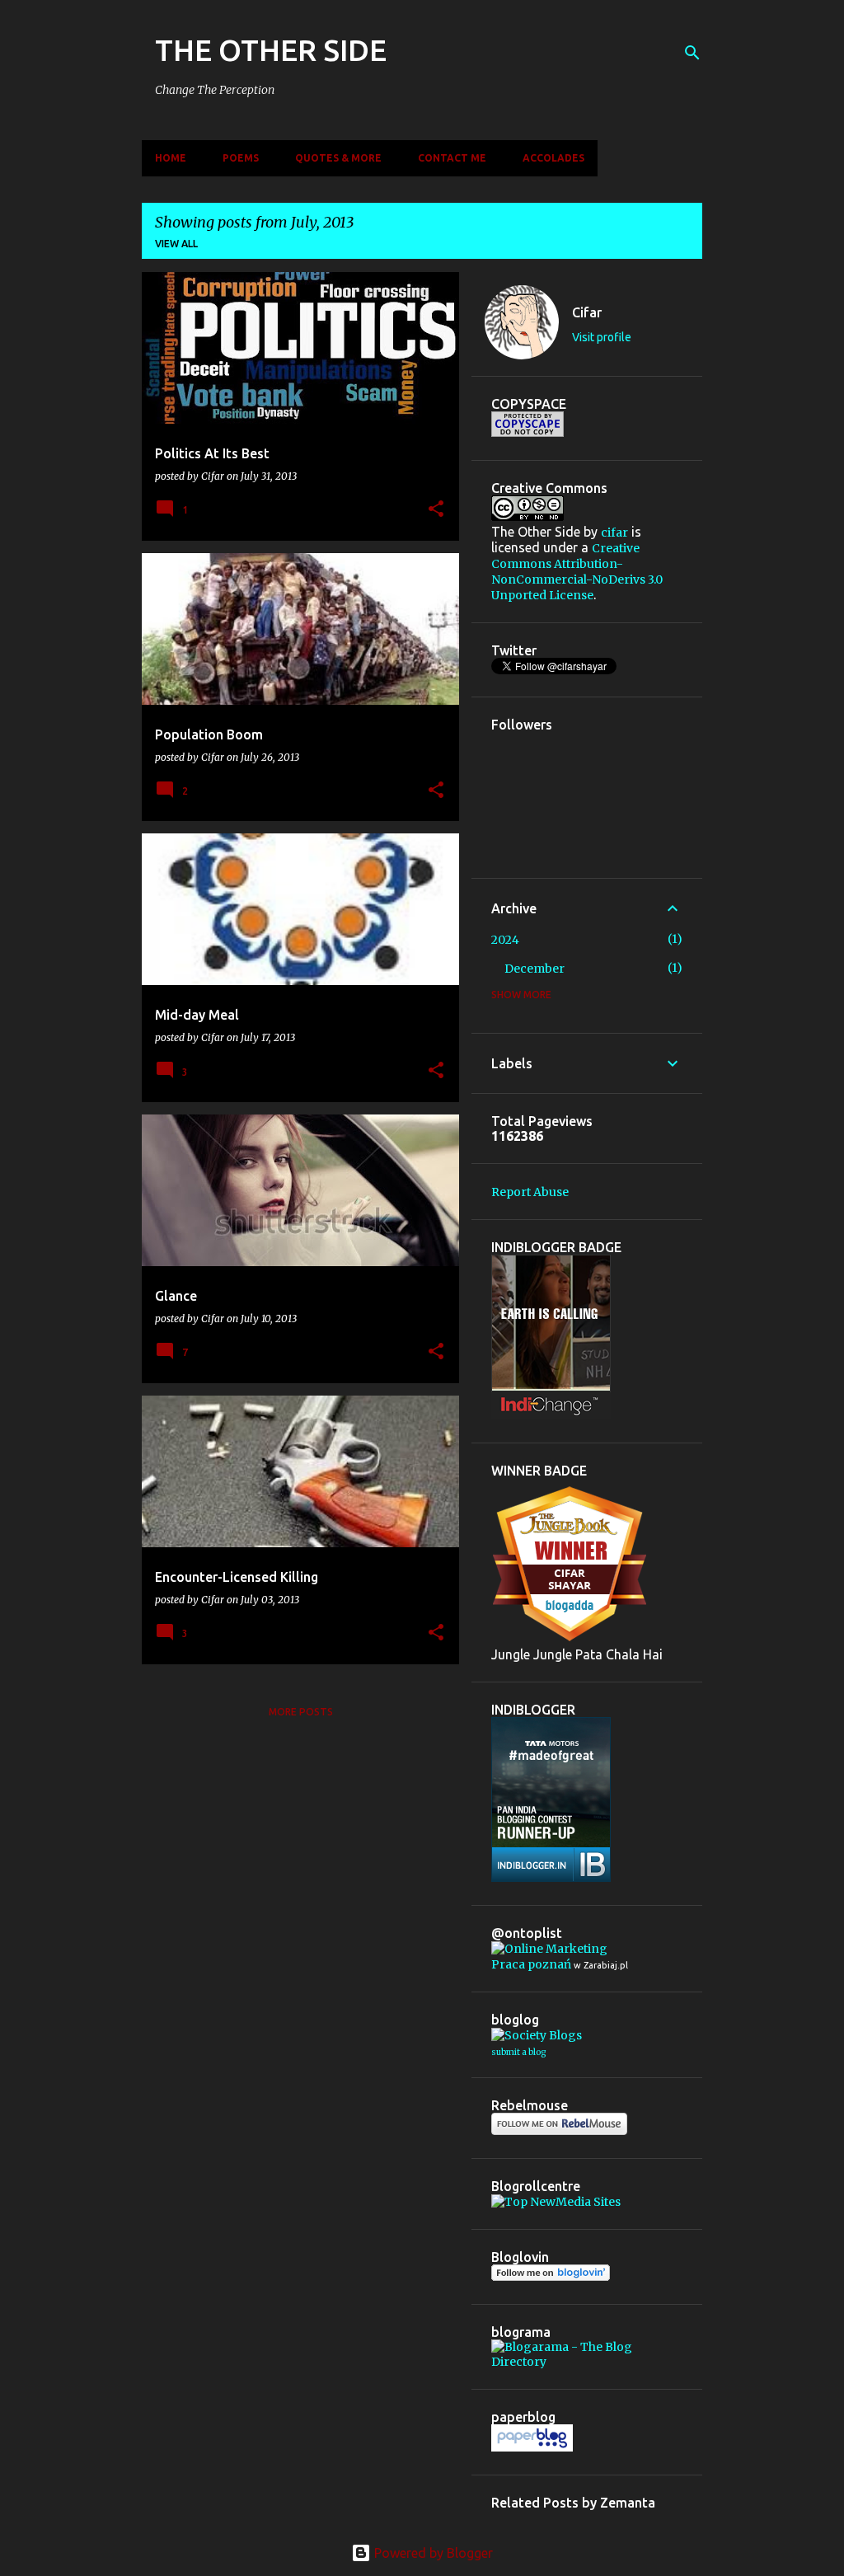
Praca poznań (531, 1964)
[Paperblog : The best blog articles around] (532, 2447)
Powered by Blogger (432, 2553)
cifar (614, 533)
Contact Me (452, 158)
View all (176, 244)
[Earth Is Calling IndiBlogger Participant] (551, 1415)
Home (171, 158)
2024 (505, 940)
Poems (241, 158)
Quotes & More (338, 158)
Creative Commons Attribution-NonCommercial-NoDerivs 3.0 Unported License (577, 572)
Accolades (553, 158)
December (535, 969)
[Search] (692, 53)
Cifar (587, 312)
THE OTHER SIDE (271, 50)
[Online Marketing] (549, 1949)
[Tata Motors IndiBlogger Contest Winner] (551, 1878)
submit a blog (518, 2052)
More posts (301, 1712)
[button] (436, 510)
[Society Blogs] (537, 2035)
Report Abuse (530, 1192)
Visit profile (602, 337)
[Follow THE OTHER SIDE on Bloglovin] (551, 2277)
